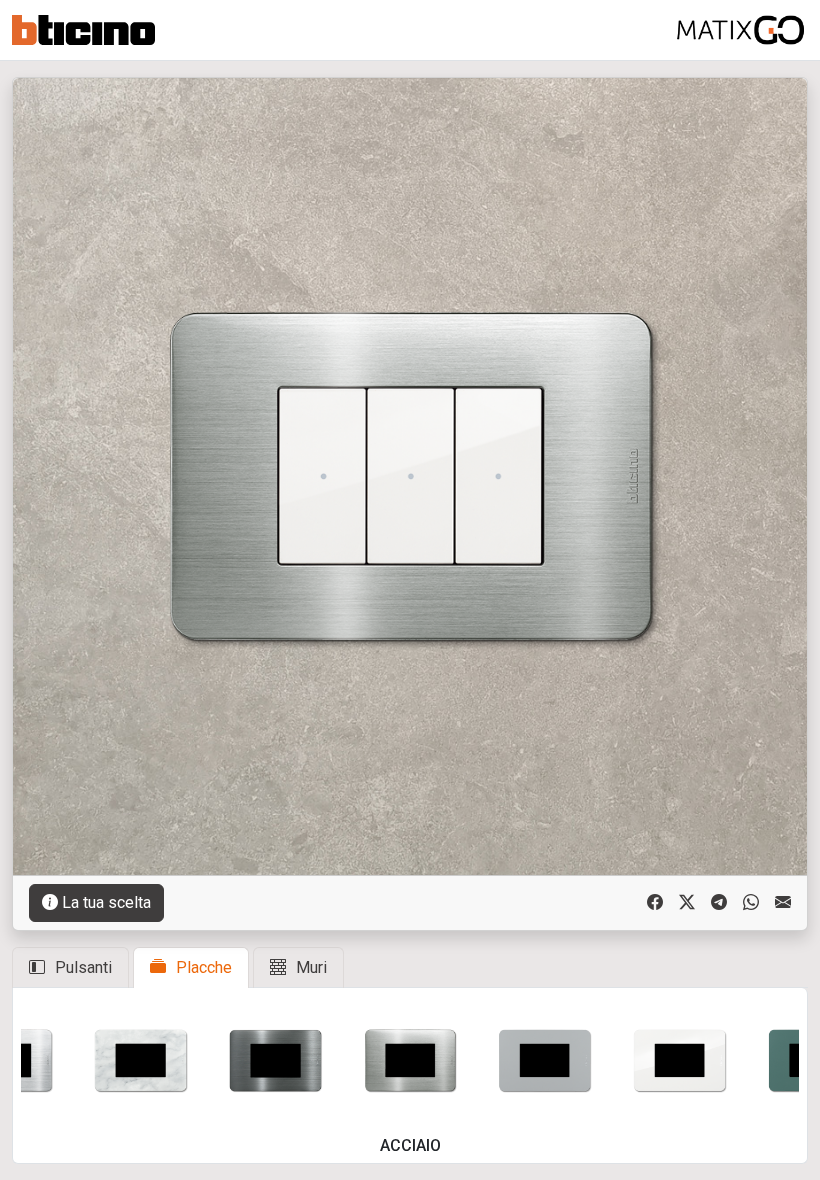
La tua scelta (106, 902)
